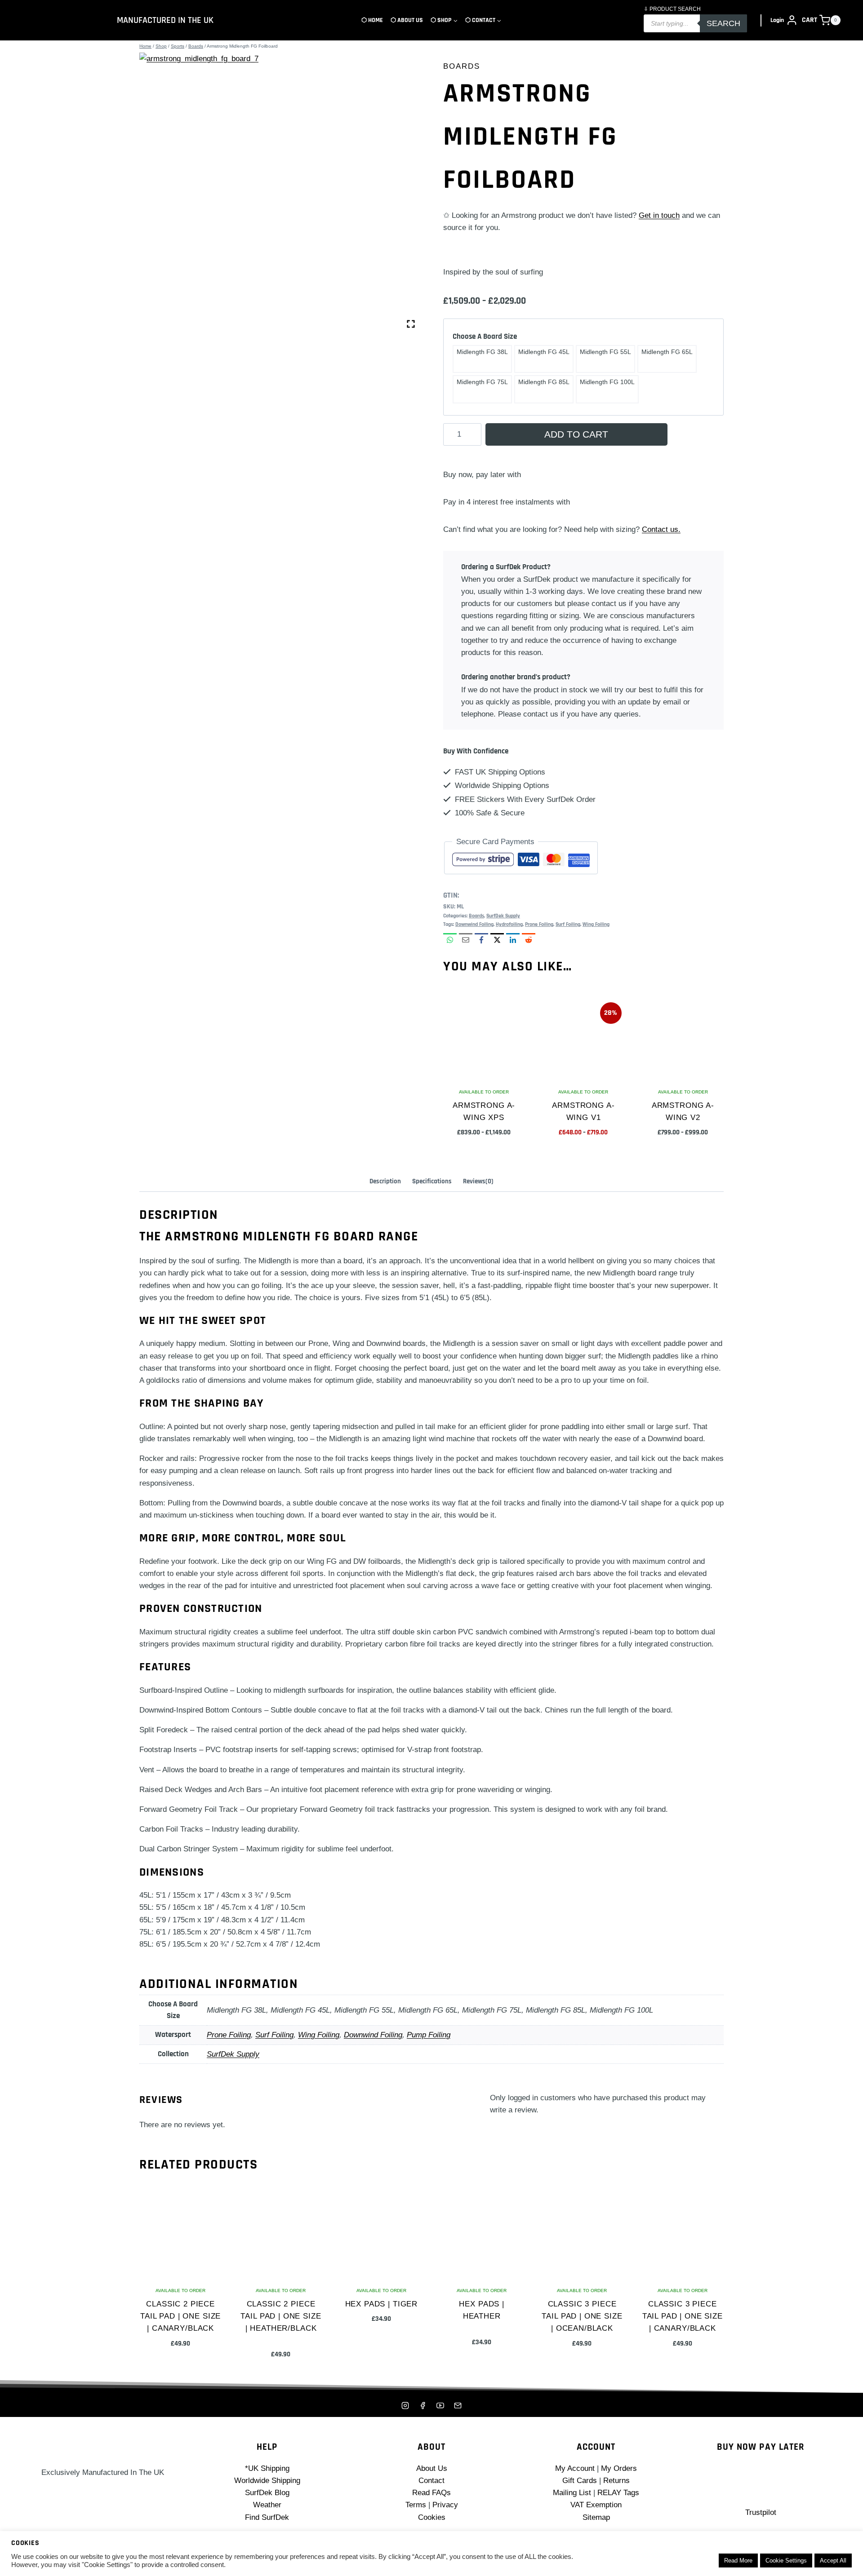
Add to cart (576, 434)
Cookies (432, 2517)
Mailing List (572, 2493)
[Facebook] (423, 2405)
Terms (416, 2505)
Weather (267, 2505)
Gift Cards (580, 2481)
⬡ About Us (407, 20)
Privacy (445, 2505)
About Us (432, 2468)
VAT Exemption (596, 2505)
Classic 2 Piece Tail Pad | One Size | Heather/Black (281, 2316)
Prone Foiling (539, 924)
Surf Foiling (568, 924)
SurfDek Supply (503, 916)
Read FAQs (431, 2493)
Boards (462, 66)
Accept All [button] (833, 2561)
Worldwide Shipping (267, 2481)
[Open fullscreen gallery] (411, 324)
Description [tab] (385, 1181)
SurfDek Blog (267, 2493)
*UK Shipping (267, 2468)
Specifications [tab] (432, 1181)
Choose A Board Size (485, 336)
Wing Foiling (596, 924)
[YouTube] (440, 2405)
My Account (575, 2468)
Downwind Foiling (474, 924)
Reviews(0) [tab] (478, 1181)
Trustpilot (761, 2512)
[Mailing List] (458, 2405)
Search (723, 23)
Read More (738, 2561)
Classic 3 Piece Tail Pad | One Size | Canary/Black (683, 2316)
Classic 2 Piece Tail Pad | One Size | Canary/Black (180, 2316)
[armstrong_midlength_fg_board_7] (280, 193)
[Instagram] (405, 2405)
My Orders (619, 2468)
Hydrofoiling (509, 924)
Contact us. (661, 529)
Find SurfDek (267, 2517)
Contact (431, 2481)
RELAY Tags (618, 2493)
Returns (616, 2481)
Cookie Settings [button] (786, 2561)
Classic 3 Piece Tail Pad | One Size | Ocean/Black (582, 2316)
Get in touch (659, 215)
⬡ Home (372, 20)
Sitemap (596, 2517)
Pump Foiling (429, 2035)
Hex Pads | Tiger (382, 2304)
